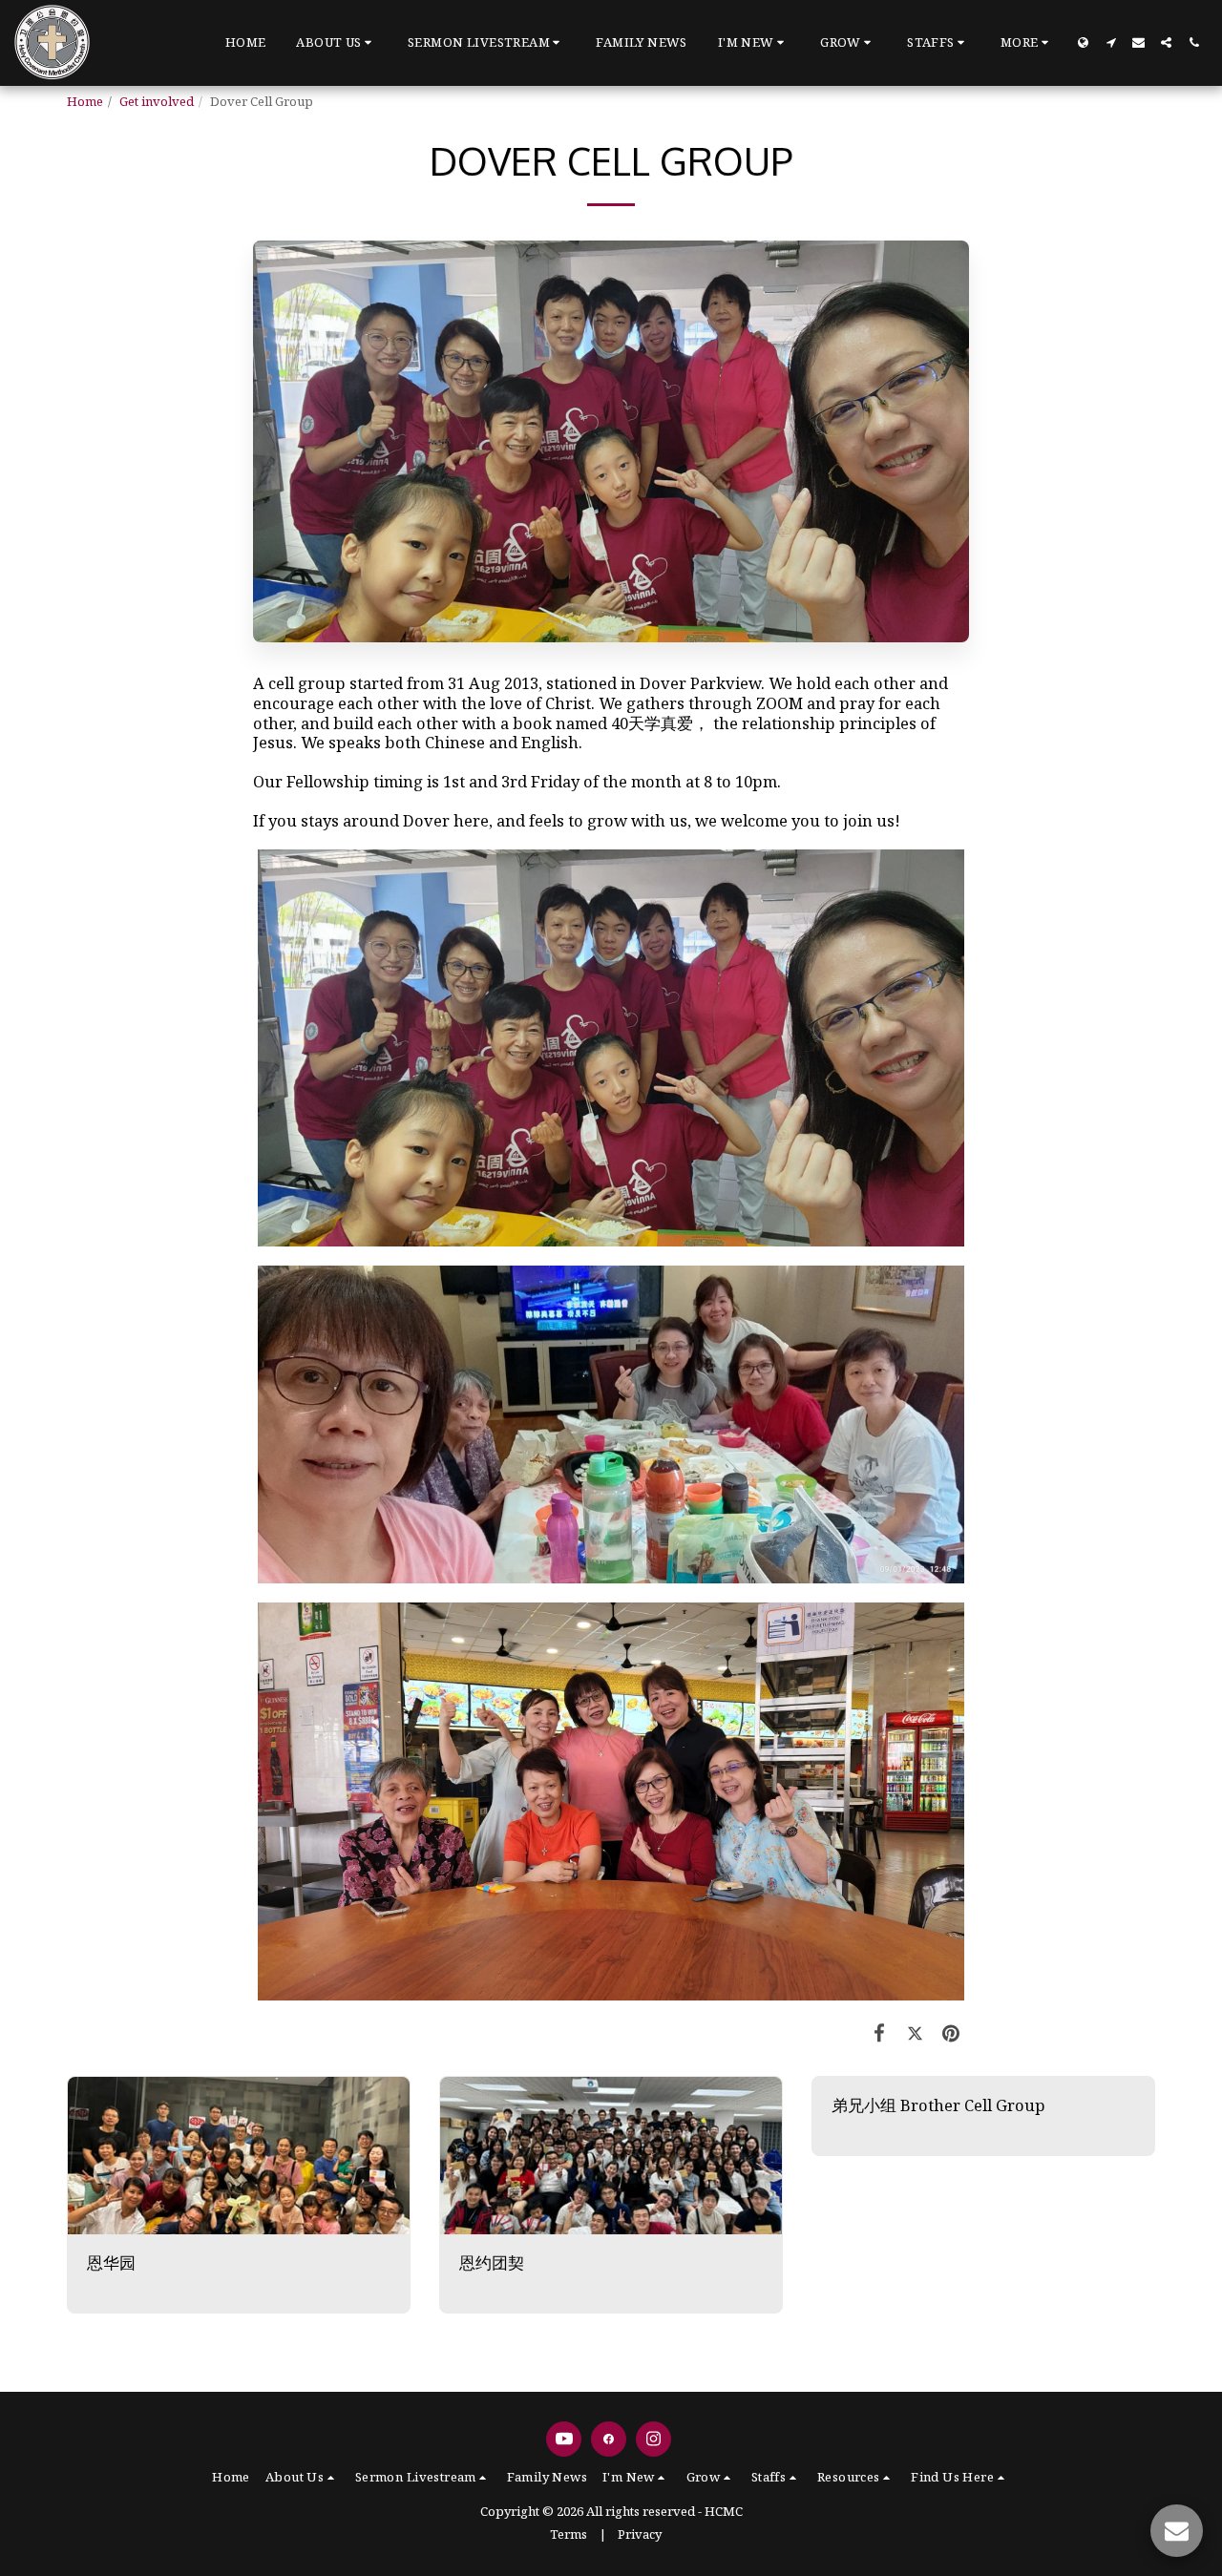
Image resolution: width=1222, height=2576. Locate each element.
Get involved (157, 101)
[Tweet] (915, 2032)
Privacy (640, 2534)
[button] (337, 43)
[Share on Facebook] (880, 2032)
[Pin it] (951, 2032)
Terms (569, 2534)
